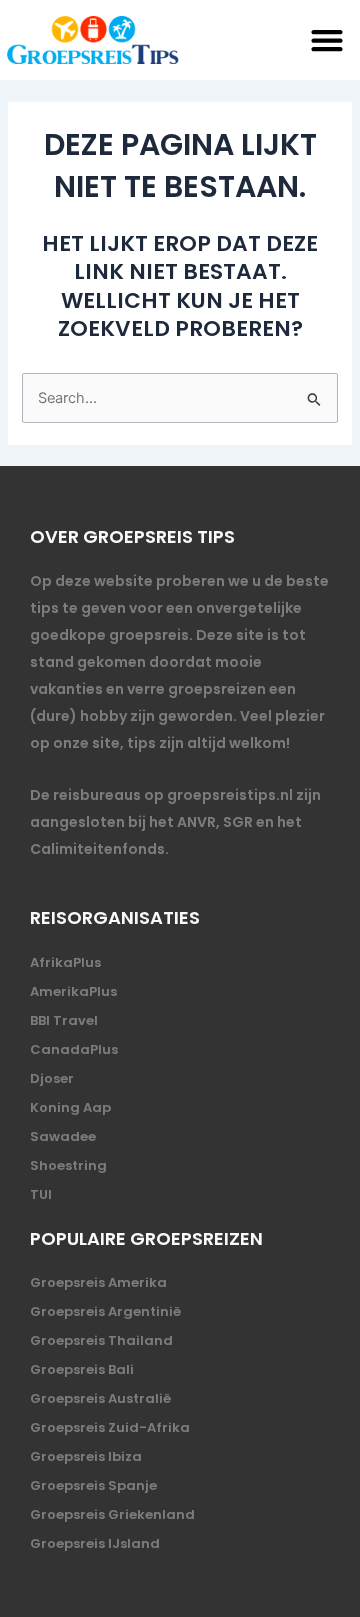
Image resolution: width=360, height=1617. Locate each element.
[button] (327, 40)
